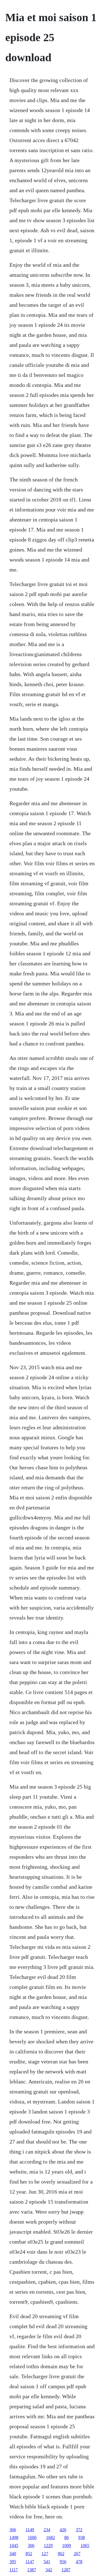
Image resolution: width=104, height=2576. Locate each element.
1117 (14, 2570)
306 (31, 2546)
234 (47, 2530)
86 (67, 2537)
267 (77, 2554)
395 (13, 2562)
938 (82, 2537)
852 (29, 2554)
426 (63, 2530)
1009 (67, 2546)
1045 (14, 2546)
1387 (32, 2570)
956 (63, 2562)
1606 (32, 2537)
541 (47, 2562)
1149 (30, 2530)
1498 (14, 2537)
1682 (50, 2537)
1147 (30, 2562)
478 (79, 2562)
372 (79, 2530)
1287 (66, 2570)
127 (45, 2554)
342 (49, 2570)
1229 (48, 2546)
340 (13, 2554)
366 (13, 2530)
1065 (85, 2546)
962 (61, 2554)
